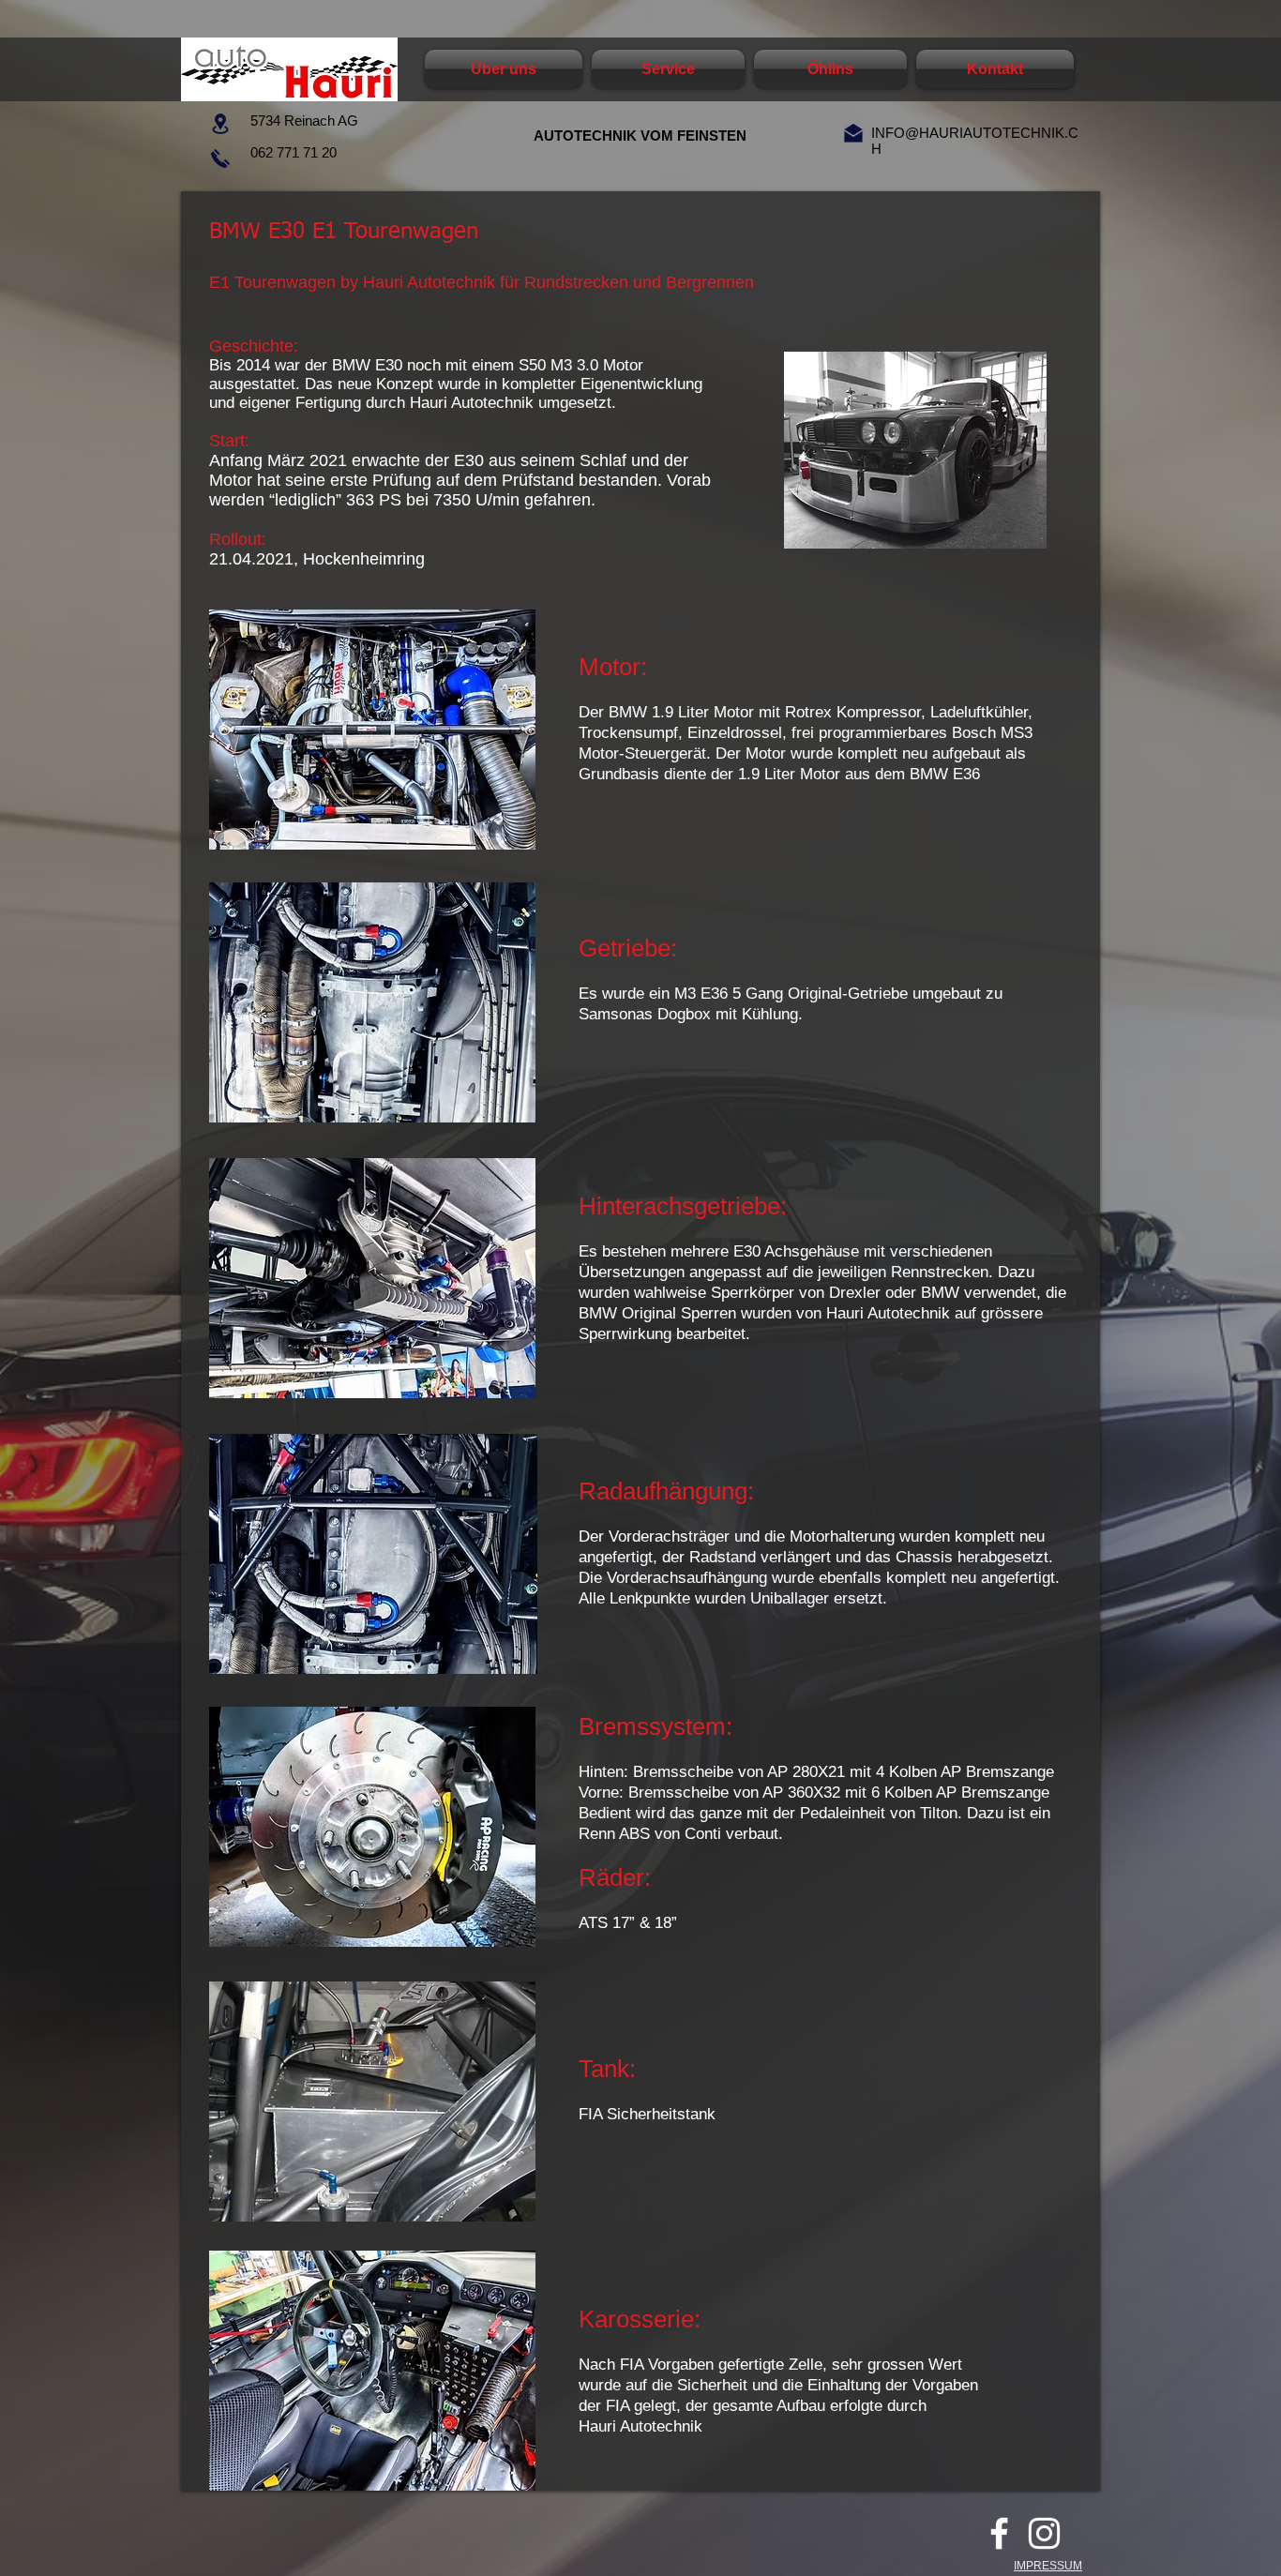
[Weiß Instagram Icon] (1044, 2533)
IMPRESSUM (1048, 2566)
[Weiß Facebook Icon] (999, 2533)
